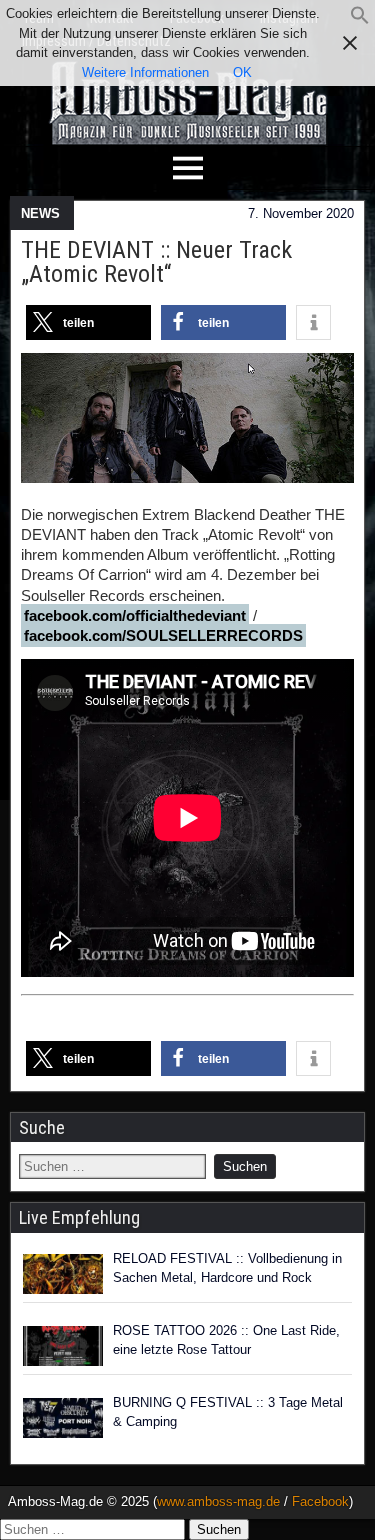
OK (242, 72)
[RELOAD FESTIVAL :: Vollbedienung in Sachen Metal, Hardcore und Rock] (63, 1274)
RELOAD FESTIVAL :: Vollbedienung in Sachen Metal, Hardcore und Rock (227, 1268)
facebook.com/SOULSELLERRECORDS (163, 635)
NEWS (40, 213)
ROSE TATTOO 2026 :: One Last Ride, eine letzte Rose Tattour (226, 1340)
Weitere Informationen (145, 72)
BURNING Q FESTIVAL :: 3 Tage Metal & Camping (228, 1412)
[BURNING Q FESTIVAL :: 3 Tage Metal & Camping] (63, 1418)
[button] (360, 20)
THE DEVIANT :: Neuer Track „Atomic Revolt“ (156, 262)
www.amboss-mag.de (218, 1501)
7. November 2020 (301, 213)
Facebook (320, 1501)
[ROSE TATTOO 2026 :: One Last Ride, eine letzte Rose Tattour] (63, 1346)
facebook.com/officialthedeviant (135, 615)
